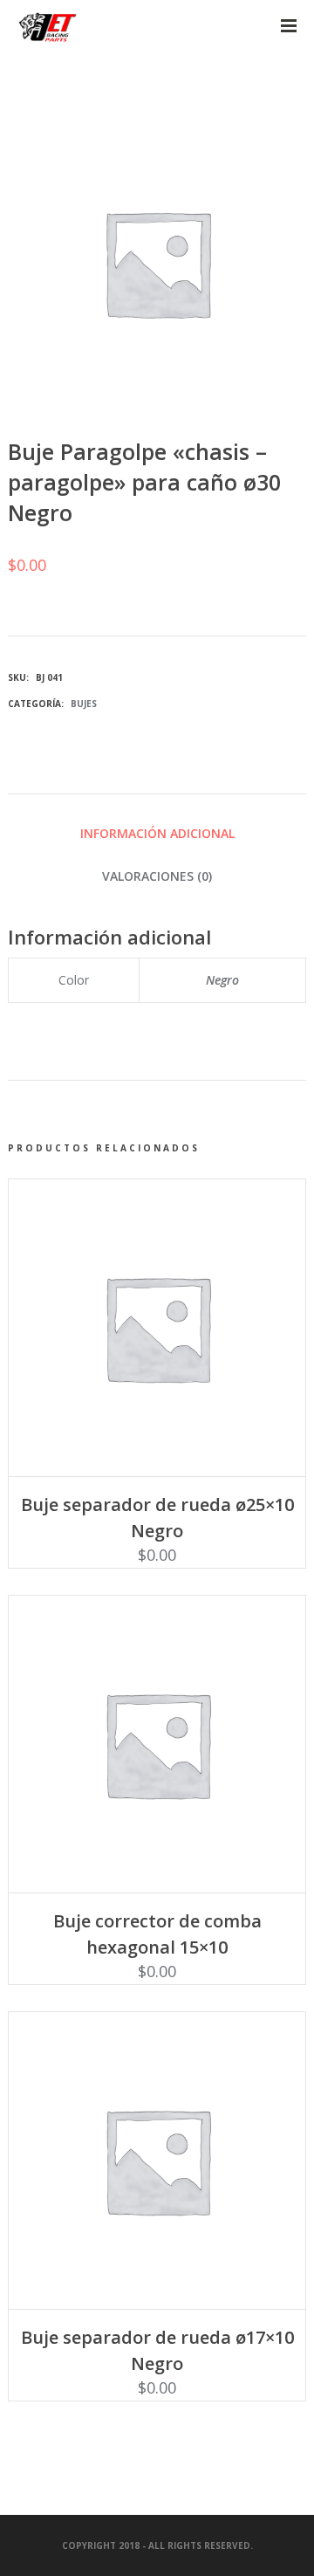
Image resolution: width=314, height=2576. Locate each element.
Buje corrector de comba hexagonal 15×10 (157, 1934)
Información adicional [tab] (157, 833)
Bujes (84, 704)
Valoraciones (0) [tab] (157, 876)
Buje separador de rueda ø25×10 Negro (157, 1518)
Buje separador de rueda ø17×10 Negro (157, 2350)
